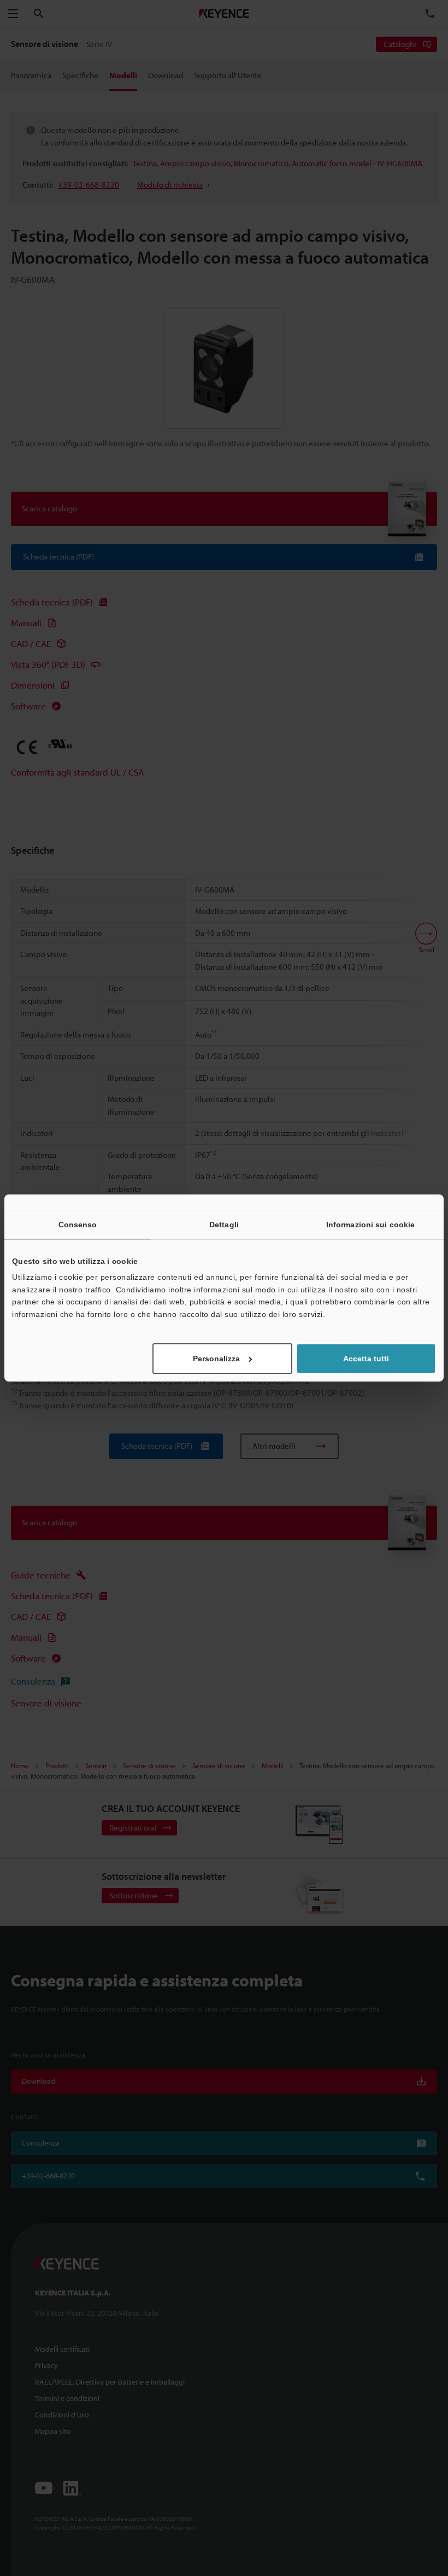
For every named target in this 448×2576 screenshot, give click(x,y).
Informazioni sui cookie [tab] (370, 1225)
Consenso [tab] (78, 1225)
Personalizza (216, 1359)
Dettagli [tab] (224, 1225)
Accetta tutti (366, 1359)
